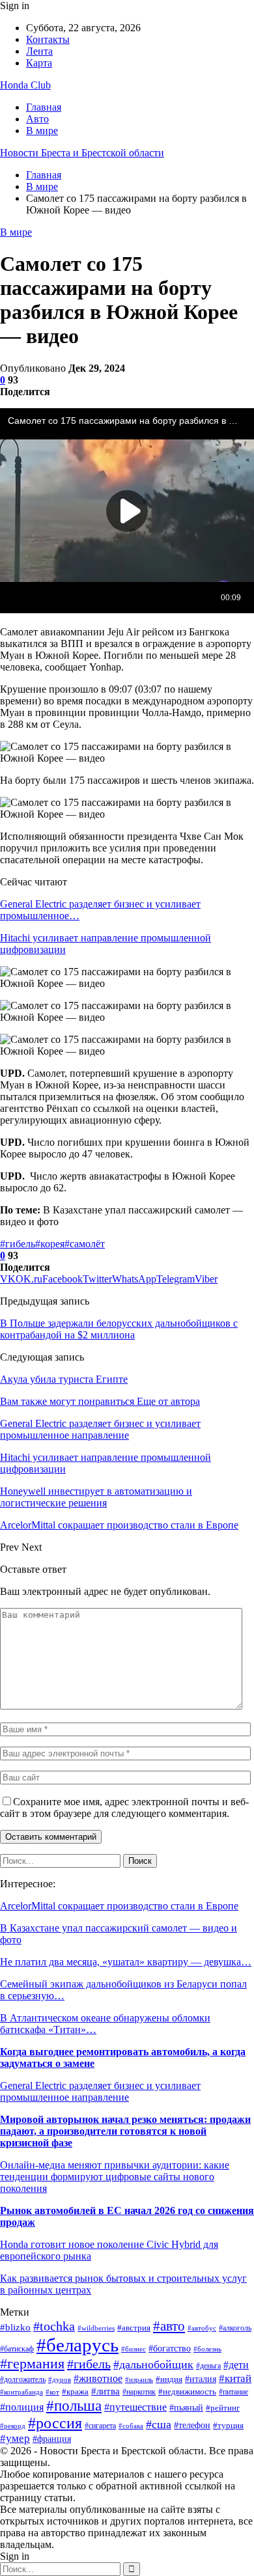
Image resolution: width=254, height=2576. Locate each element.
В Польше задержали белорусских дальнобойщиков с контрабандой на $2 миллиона (119, 1329)
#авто (169, 2326)
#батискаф (17, 2349)
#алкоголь (235, 2328)
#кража (75, 2391)
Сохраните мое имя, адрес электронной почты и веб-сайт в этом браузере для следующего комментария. (124, 1807)
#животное (98, 2378)
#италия (201, 2379)
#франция (52, 2439)
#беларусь (78, 2345)
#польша (74, 2405)
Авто (37, 119)
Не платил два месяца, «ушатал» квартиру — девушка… (126, 1962)
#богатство (170, 2348)
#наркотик (139, 2392)
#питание (233, 2392)
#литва (106, 2391)
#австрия (134, 2328)
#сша (159, 2424)
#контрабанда (21, 2392)
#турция (228, 2425)
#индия (169, 2379)
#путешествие (135, 2407)
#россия (55, 2423)
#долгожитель (23, 2379)
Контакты (48, 39)
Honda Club (25, 85)
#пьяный (186, 2407)
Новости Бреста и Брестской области (82, 153)
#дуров (60, 2379)
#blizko (15, 2327)
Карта (39, 63)
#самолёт (85, 1244)
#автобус (202, 2328)
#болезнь (207, 2349)
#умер (15, 2438)
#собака (131, 2426)
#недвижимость (187, 2391)
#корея (50, 1244)
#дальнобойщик (153, 2364)
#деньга (208, 2366)
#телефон (192, 2425)
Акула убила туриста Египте (64, 1379)
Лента (39, 51)
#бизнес (134, 2349)
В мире (42, 131)
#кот (52, 2392)
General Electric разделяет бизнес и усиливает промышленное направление (100, 2091)
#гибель (18, 1244)
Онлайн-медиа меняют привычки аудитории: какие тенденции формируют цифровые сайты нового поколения (115, 2177)
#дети (236, 2365)
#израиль (139, 2380)
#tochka (54, 2326)
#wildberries (96, 2328)
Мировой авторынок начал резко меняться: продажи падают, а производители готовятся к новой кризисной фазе (125, 2131)
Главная (44, 107)
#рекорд (13, 2426)
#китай (235, 2378)
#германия (32, 2364)
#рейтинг (223, 2408)
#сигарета (100, 2426)
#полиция (22, 2407)
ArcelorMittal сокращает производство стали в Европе (119, 1906)
